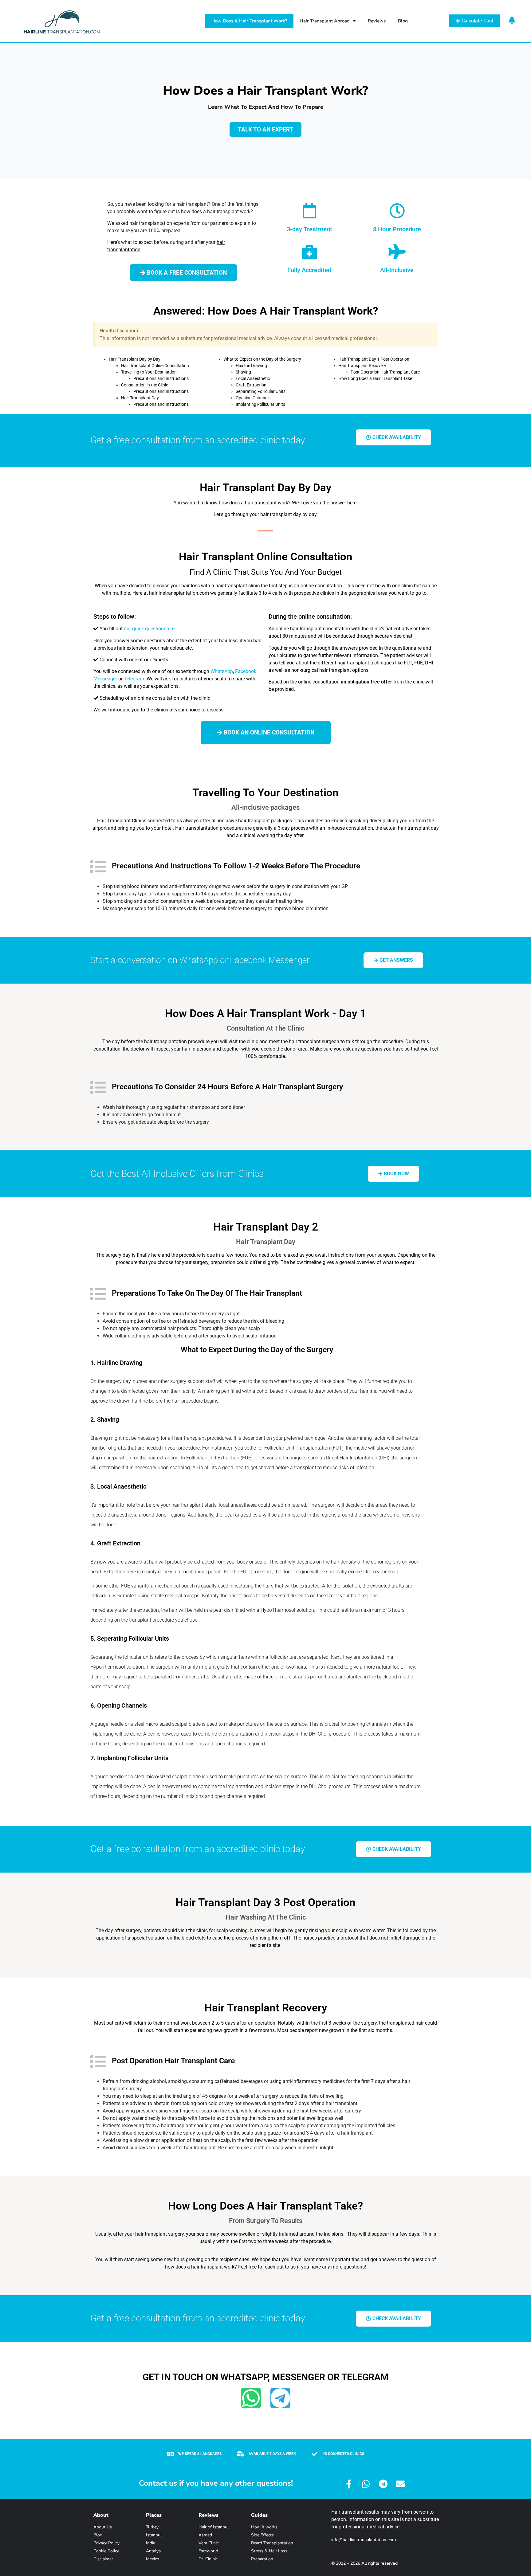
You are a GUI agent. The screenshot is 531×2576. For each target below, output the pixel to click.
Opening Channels (253, 398)
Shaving (243, 372)
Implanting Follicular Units (260, 404)
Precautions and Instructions (161, 378)
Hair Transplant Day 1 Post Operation (374, 359)
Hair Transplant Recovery (362, 366)
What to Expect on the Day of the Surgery (262, 359)
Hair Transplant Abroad (325, 21)
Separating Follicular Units (261, 391)
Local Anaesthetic (253, 378)
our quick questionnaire (149, 629)
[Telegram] (280, 2398)
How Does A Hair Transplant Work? (249, 21)
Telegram (134, 679)
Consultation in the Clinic (145, 385)
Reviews (377, 21)
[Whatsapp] (251, 2398)
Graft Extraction (251, 385)
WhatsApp (222, 671)
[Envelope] (400, 2484)
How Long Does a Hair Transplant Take (375, 378)
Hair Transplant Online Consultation (155, 366)
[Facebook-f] (349, 2484)
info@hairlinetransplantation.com (364, 2540)
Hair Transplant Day (140, 398)
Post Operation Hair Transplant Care (385, 372)
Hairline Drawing (251, 366)
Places (154, 2515)
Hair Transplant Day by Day (135, 359)
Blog (403, 21)
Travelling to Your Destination (149, 372)
